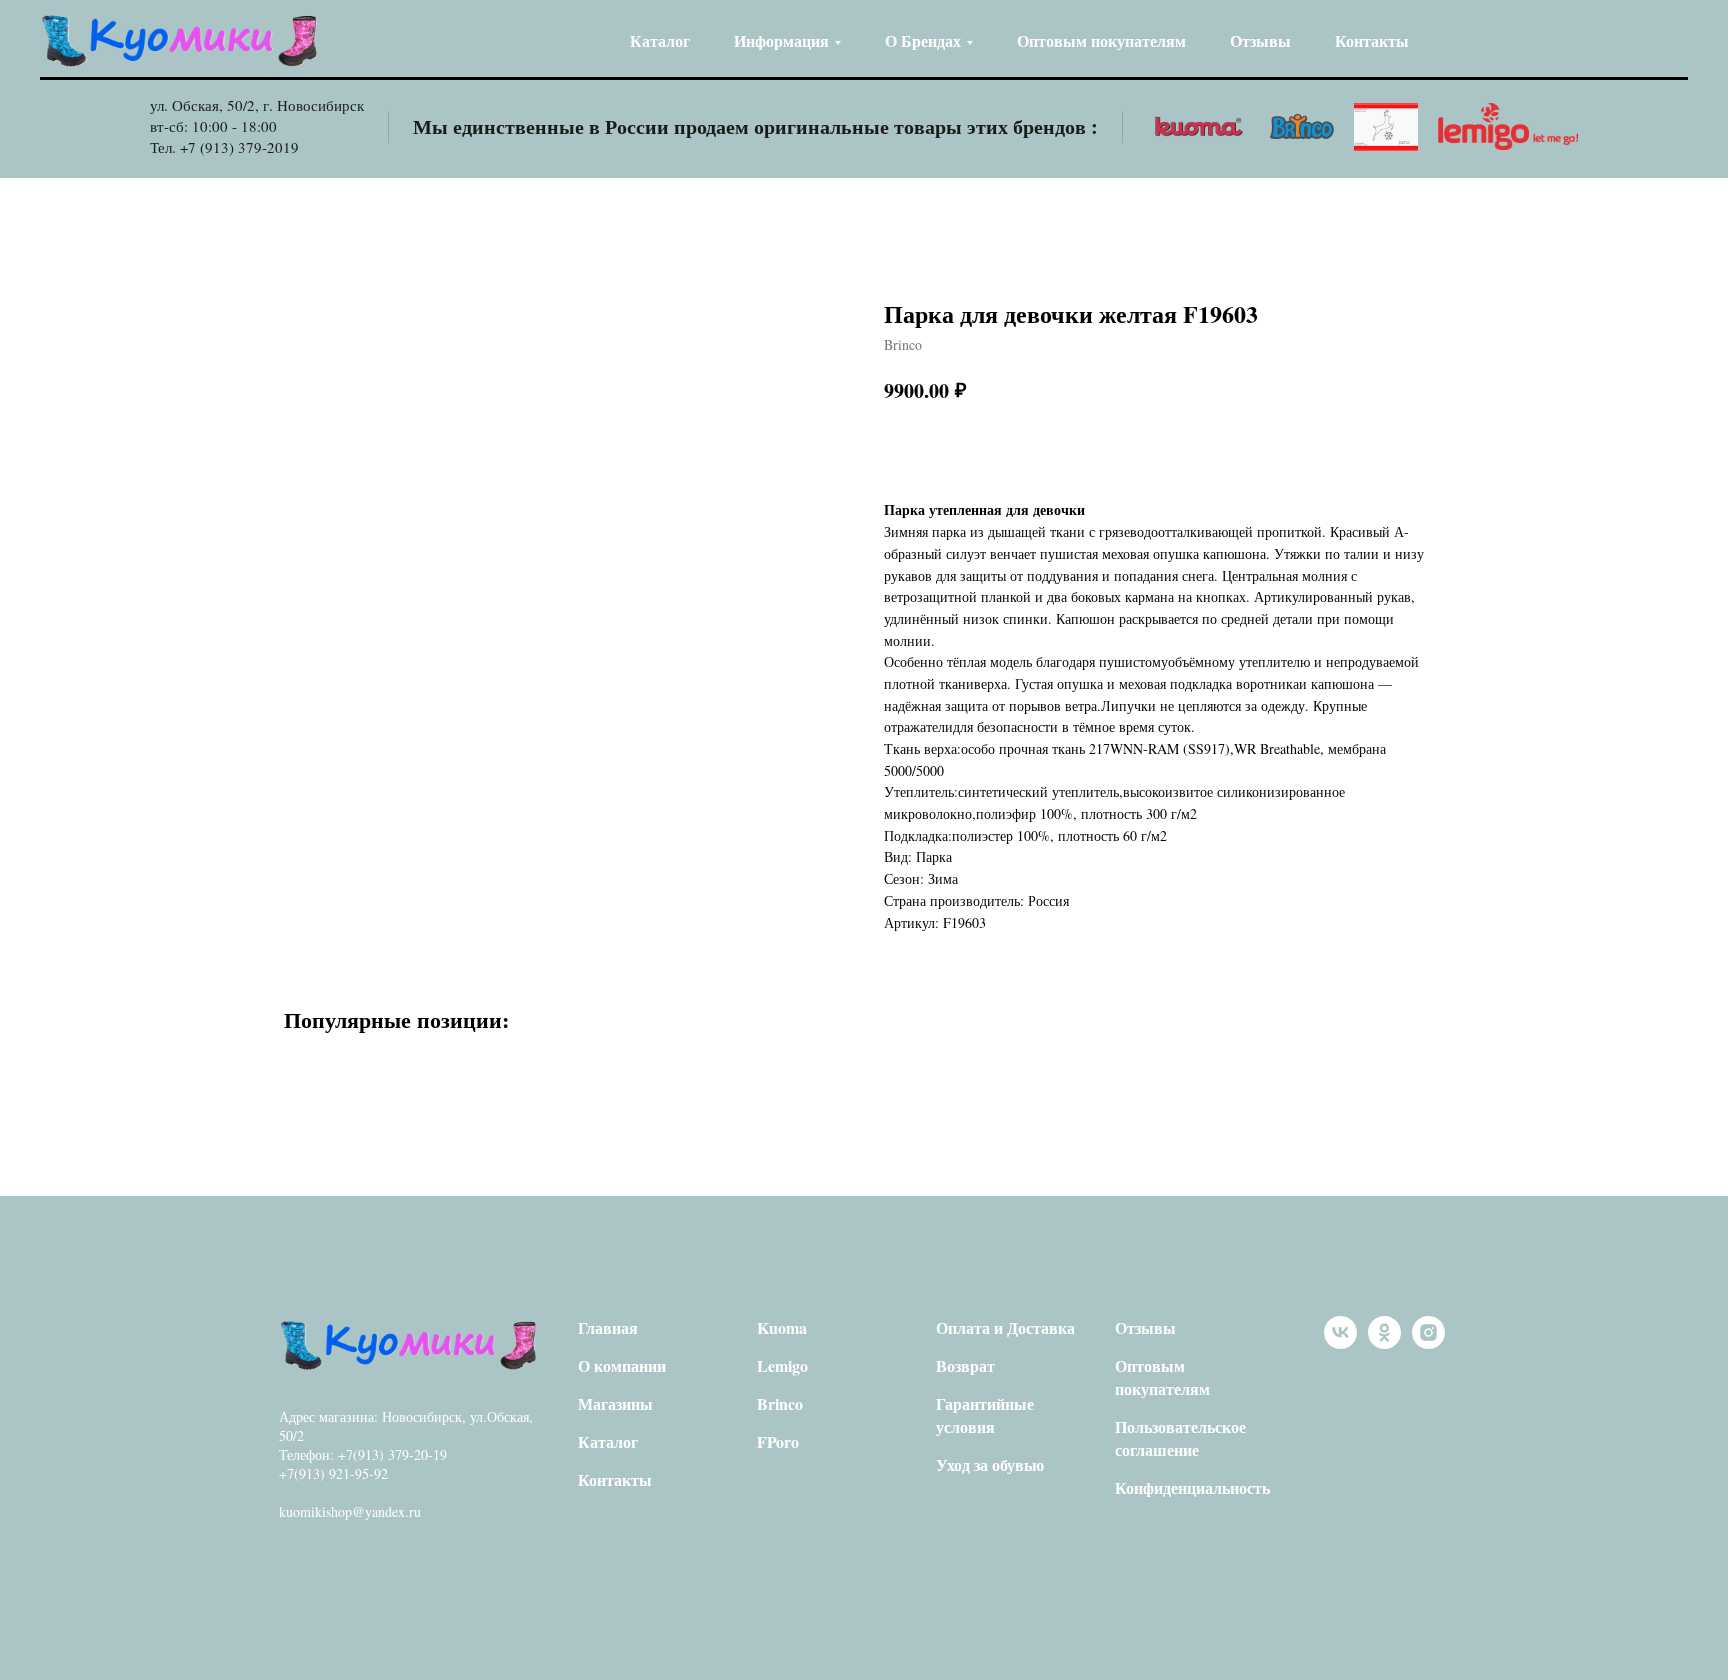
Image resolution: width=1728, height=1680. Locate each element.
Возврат (965, 1365)
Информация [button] (781, 40)
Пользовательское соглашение (1180, 1438)
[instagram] (1428, 1343)
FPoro (778, 1441)
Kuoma (782, 1327)
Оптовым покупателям (1101, 40)
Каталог (660, 40)
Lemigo (782, 1365)
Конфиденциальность (1192, 1487)
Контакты (1372, 40)
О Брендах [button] (923, 40)
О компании (622, 1365)
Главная (608, 1327)
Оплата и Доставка (1005, 1327)
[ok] (1384, 1343)
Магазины (615, 1403)
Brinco (780, 1403)
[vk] (1340, 1343)
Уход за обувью (990, 1464)
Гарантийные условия (985, 1415)
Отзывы (1260, 40)
